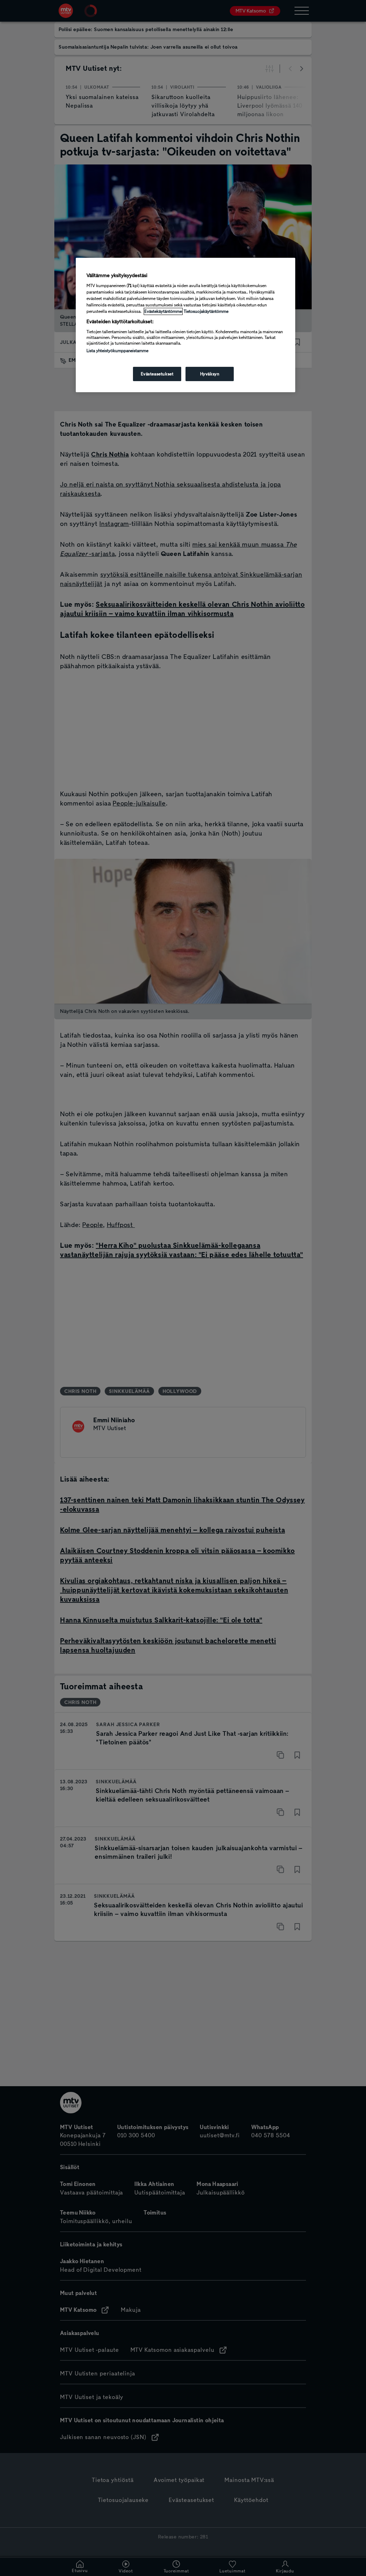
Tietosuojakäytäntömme (206, 311)
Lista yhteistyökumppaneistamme (117, 351)
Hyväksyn (210, 374)
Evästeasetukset (157, 374)
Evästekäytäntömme (163, 311)
